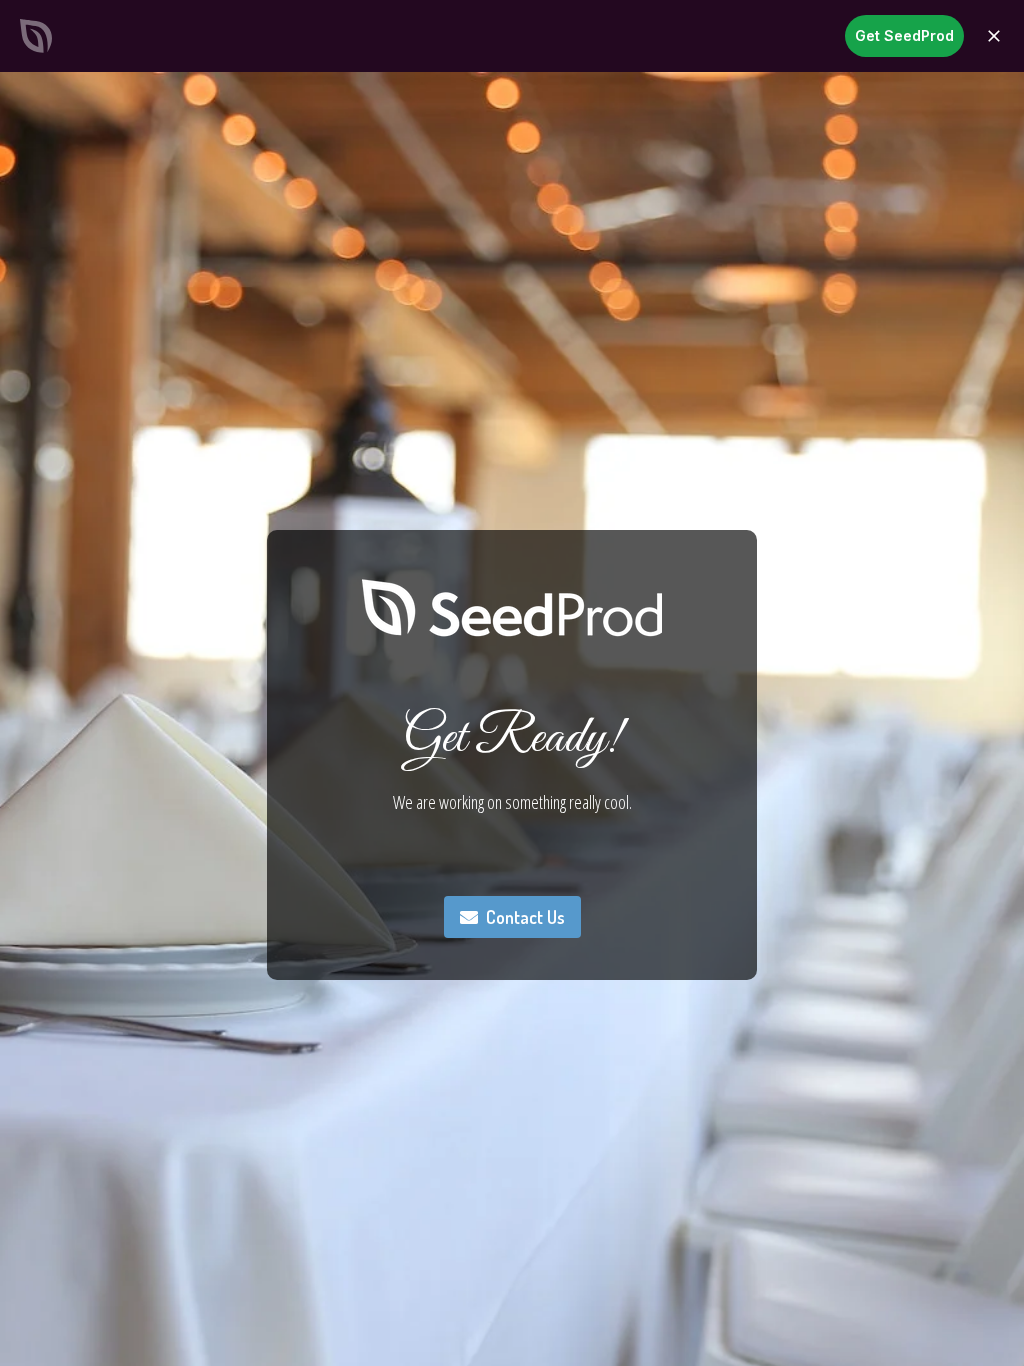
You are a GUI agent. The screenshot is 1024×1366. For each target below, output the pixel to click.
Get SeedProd (904, 35)
